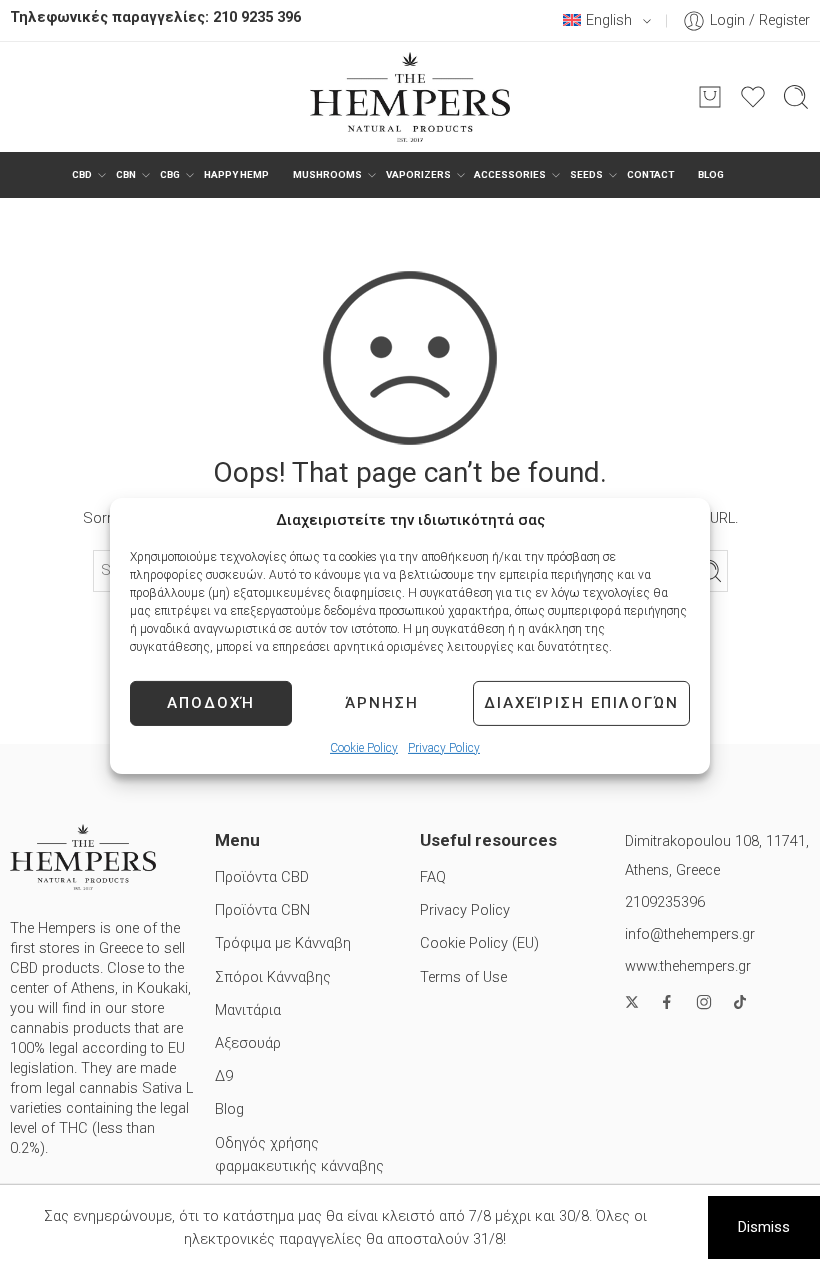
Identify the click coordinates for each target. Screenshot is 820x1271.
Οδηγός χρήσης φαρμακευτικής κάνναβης (299, 1155)
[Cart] (710, 97)
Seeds (586, 174)
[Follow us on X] (632, 1002)
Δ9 (224, 1076)
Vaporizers (418, 174)
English (609, 20)
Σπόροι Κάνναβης (273, 977)
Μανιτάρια (248, 1010)
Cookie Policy (364, 747)
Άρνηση (382, 703)
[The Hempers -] (410, 97)
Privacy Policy (444, 747)
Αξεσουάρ (248, 1043)
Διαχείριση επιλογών (581, 703)
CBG (170, 174)
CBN (126, 174)
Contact (650, 174)
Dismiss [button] (764, 1227)
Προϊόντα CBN (262, 910)
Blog (711, 174)
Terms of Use (463, 977)
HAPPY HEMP (236, 174)
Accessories (510, 174)
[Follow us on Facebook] (667, 1002)
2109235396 (665, 902)
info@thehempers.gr (690, 934)
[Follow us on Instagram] (704, 1002)
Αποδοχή (211, 703)
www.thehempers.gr (688, 966)
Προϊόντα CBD (262, 877)
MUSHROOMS (327, 174)
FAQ (433, 877)
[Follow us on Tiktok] (740, 1002)
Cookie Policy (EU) (479, 943)
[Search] (796, 97)
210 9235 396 (257, 17)
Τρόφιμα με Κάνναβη (283, 943)
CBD (82, 174)
